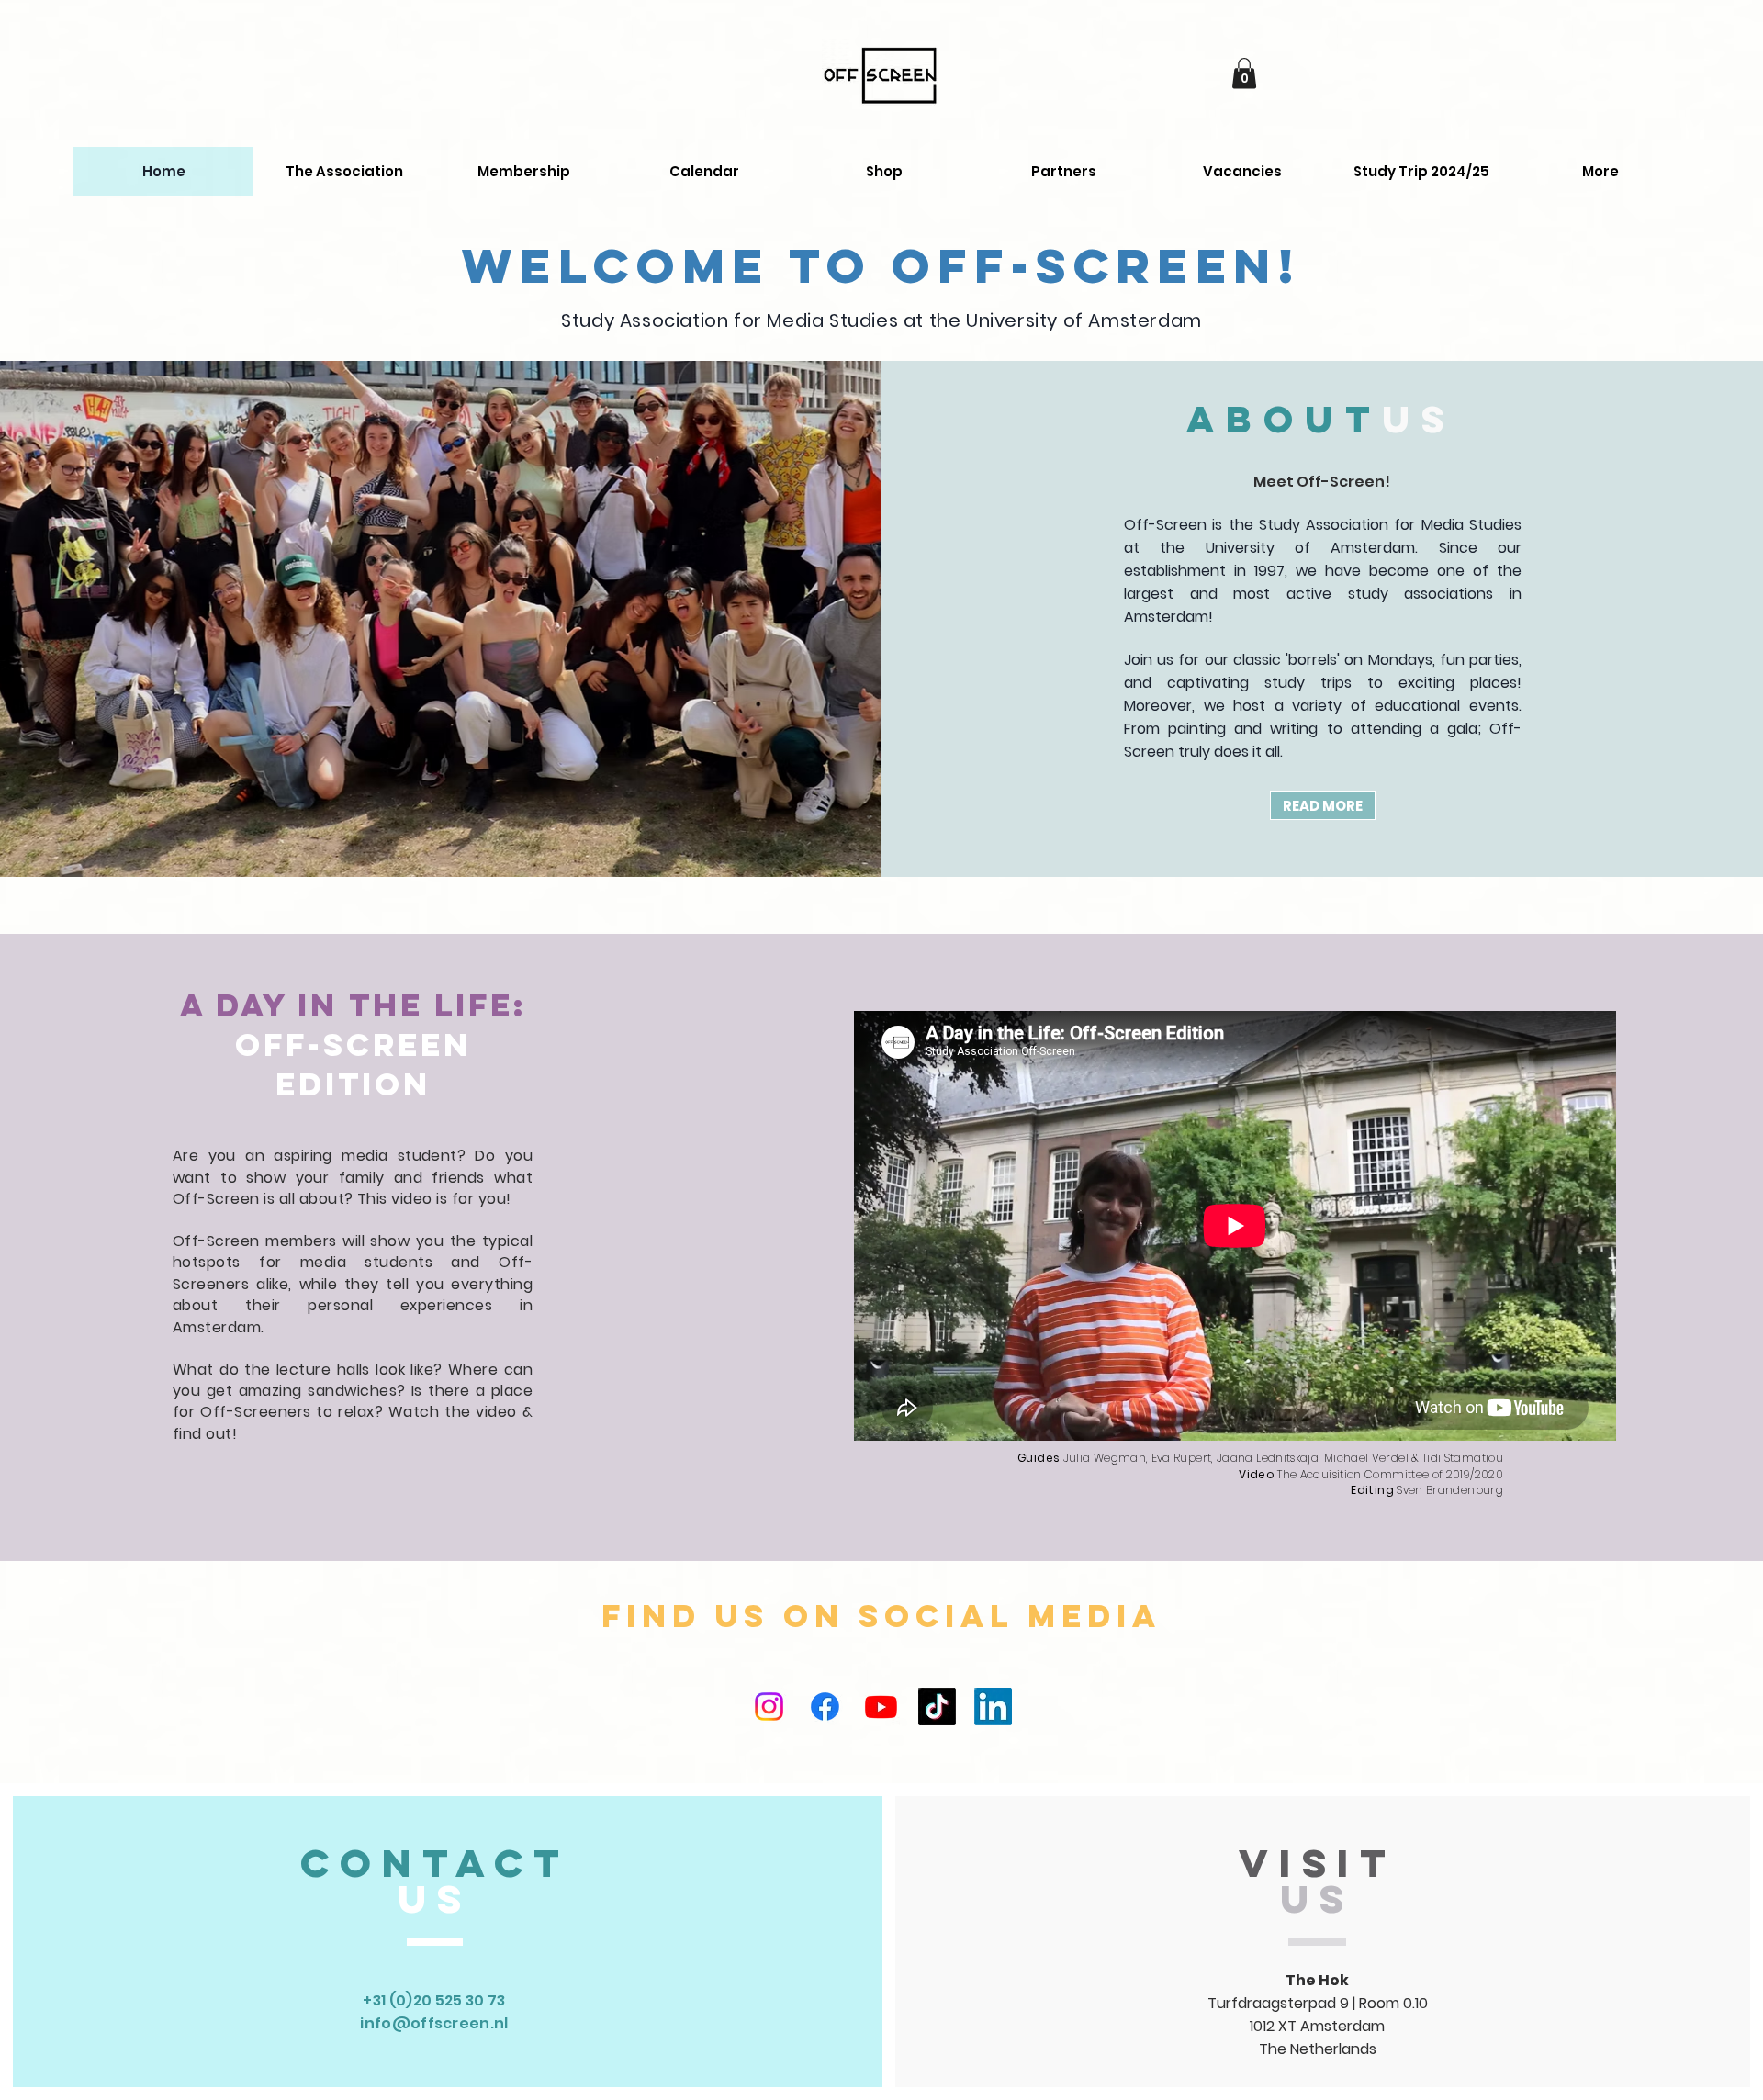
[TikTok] (937, 1707)
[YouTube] (881, 1707)
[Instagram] (769, 1707)
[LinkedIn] (993, 1707)
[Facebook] (825, 1707)
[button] (1244, 73)
